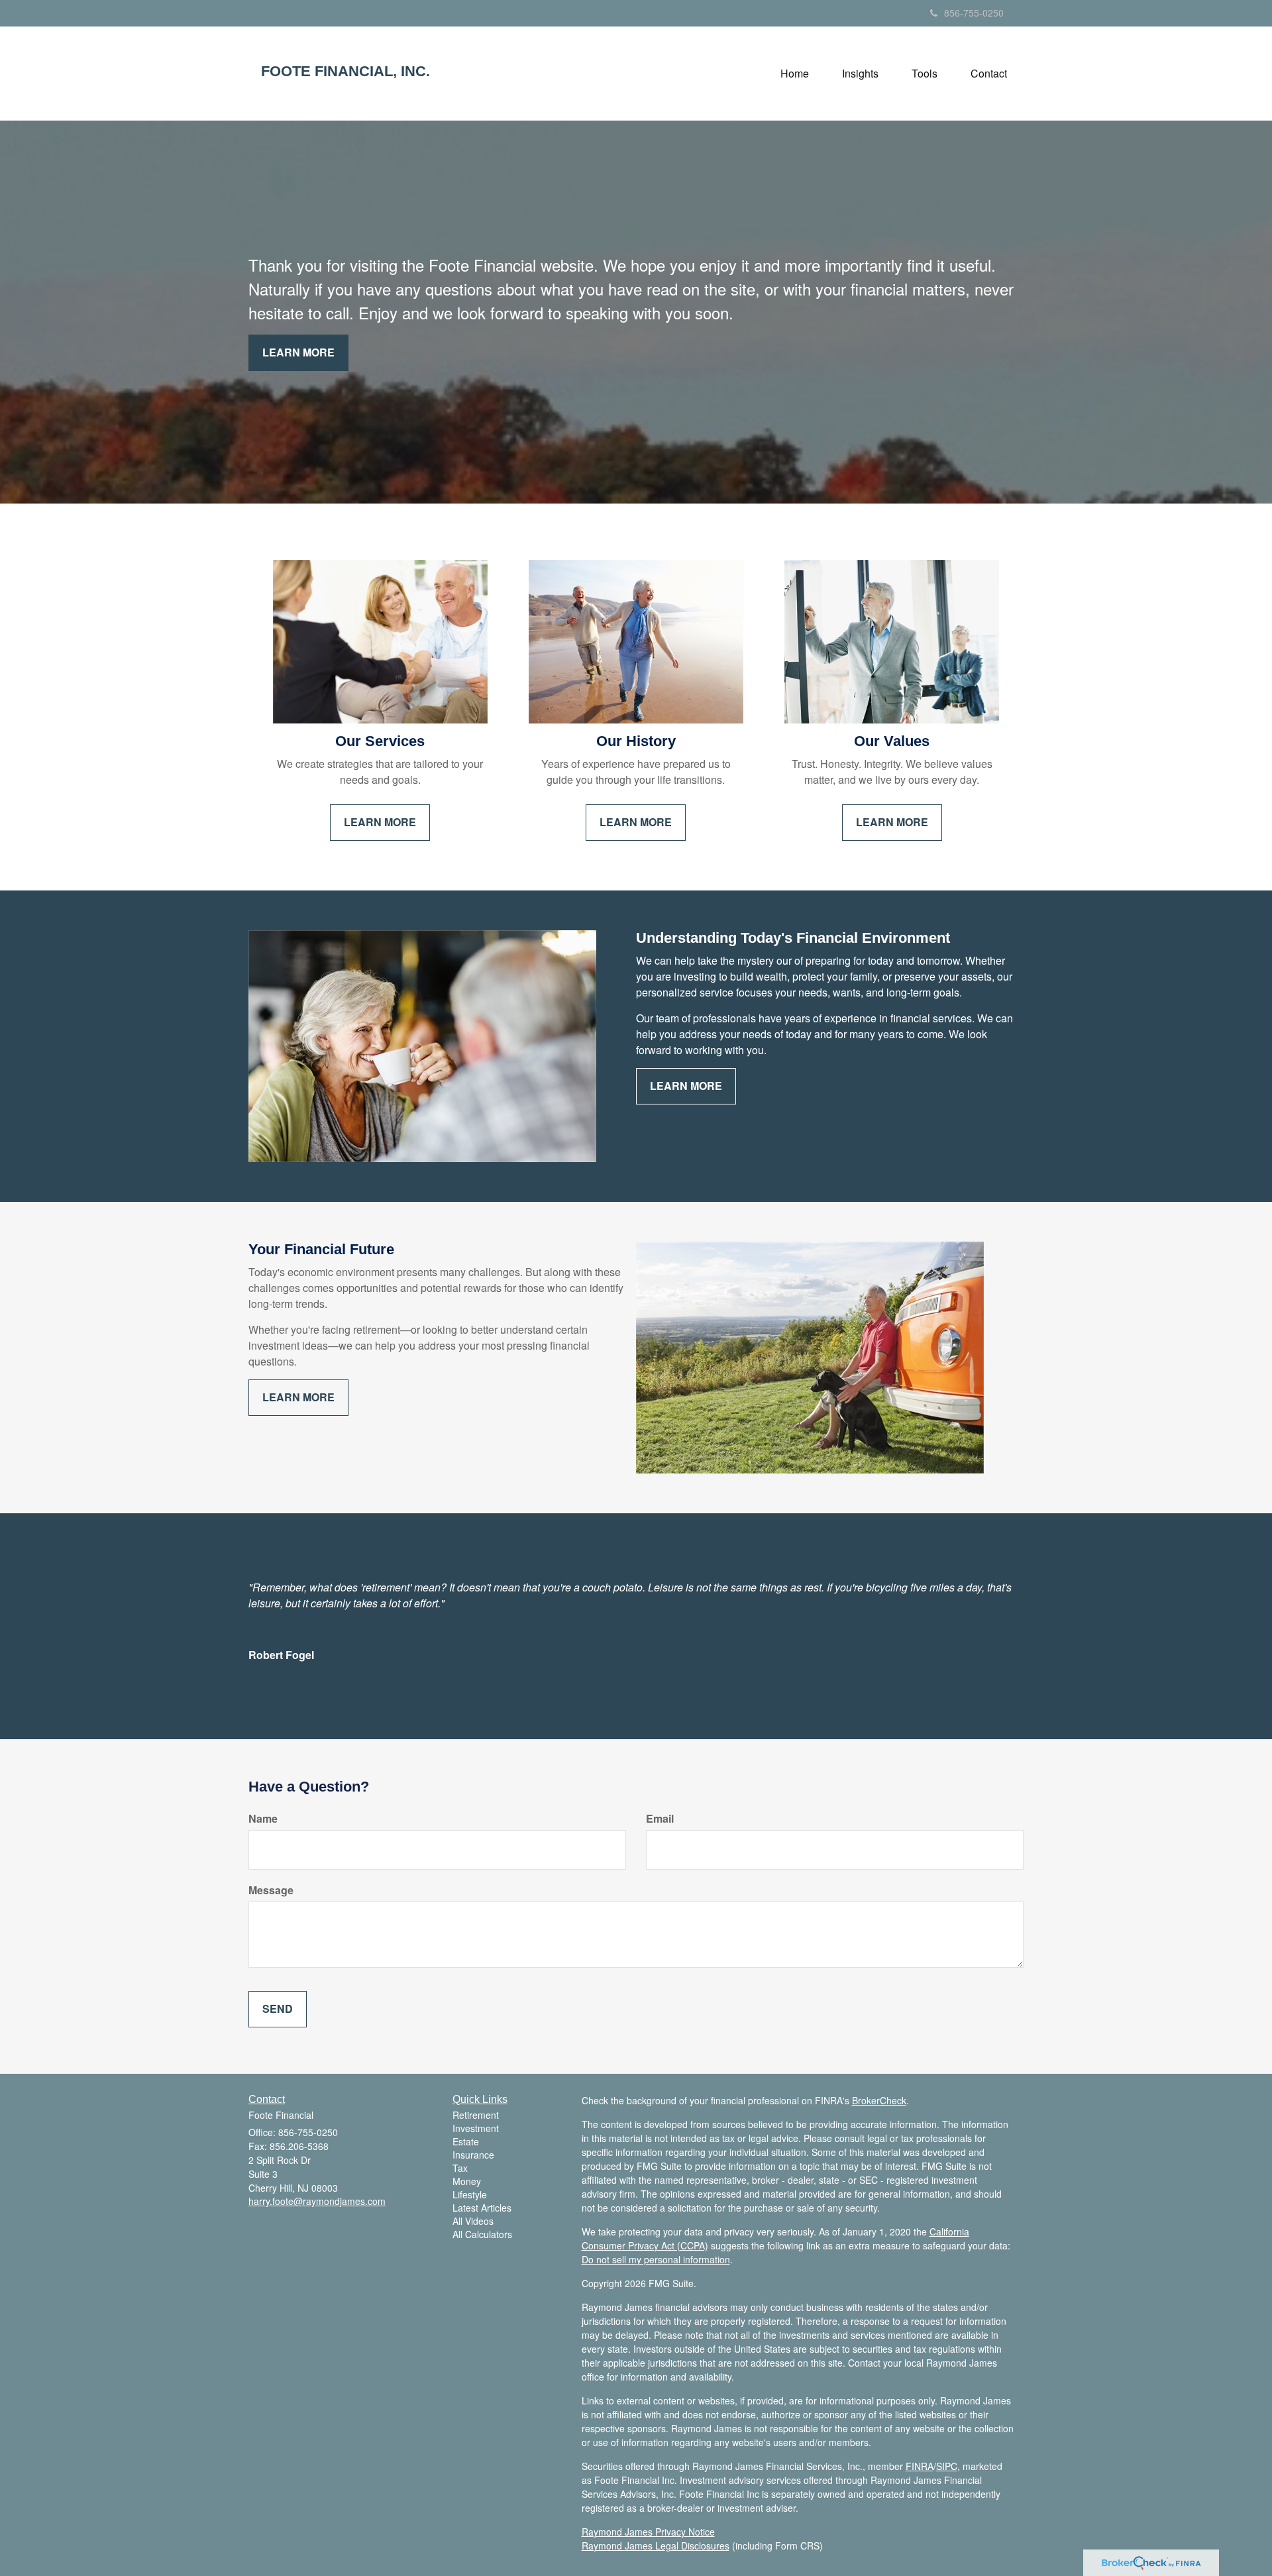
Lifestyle (470, 2194)
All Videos (473, 2221)
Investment (476, 2128)
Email (660, 1819)
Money (467, 2181)
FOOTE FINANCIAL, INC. (345, 72)
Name (263, 1819)
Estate (466, 2141)
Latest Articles (482, 2208)
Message (271, 1890)
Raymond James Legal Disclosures (656, 2546)
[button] (860, 74)
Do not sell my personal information (656, 2259)
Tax (460, 2168)
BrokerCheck (879, 2100)
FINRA (920, 2466)
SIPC (947, 2466)
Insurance (473, 2155)
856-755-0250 (974, 13)
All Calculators (482, 2234)
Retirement (476, 2115)
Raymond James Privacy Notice (648, 2532)
